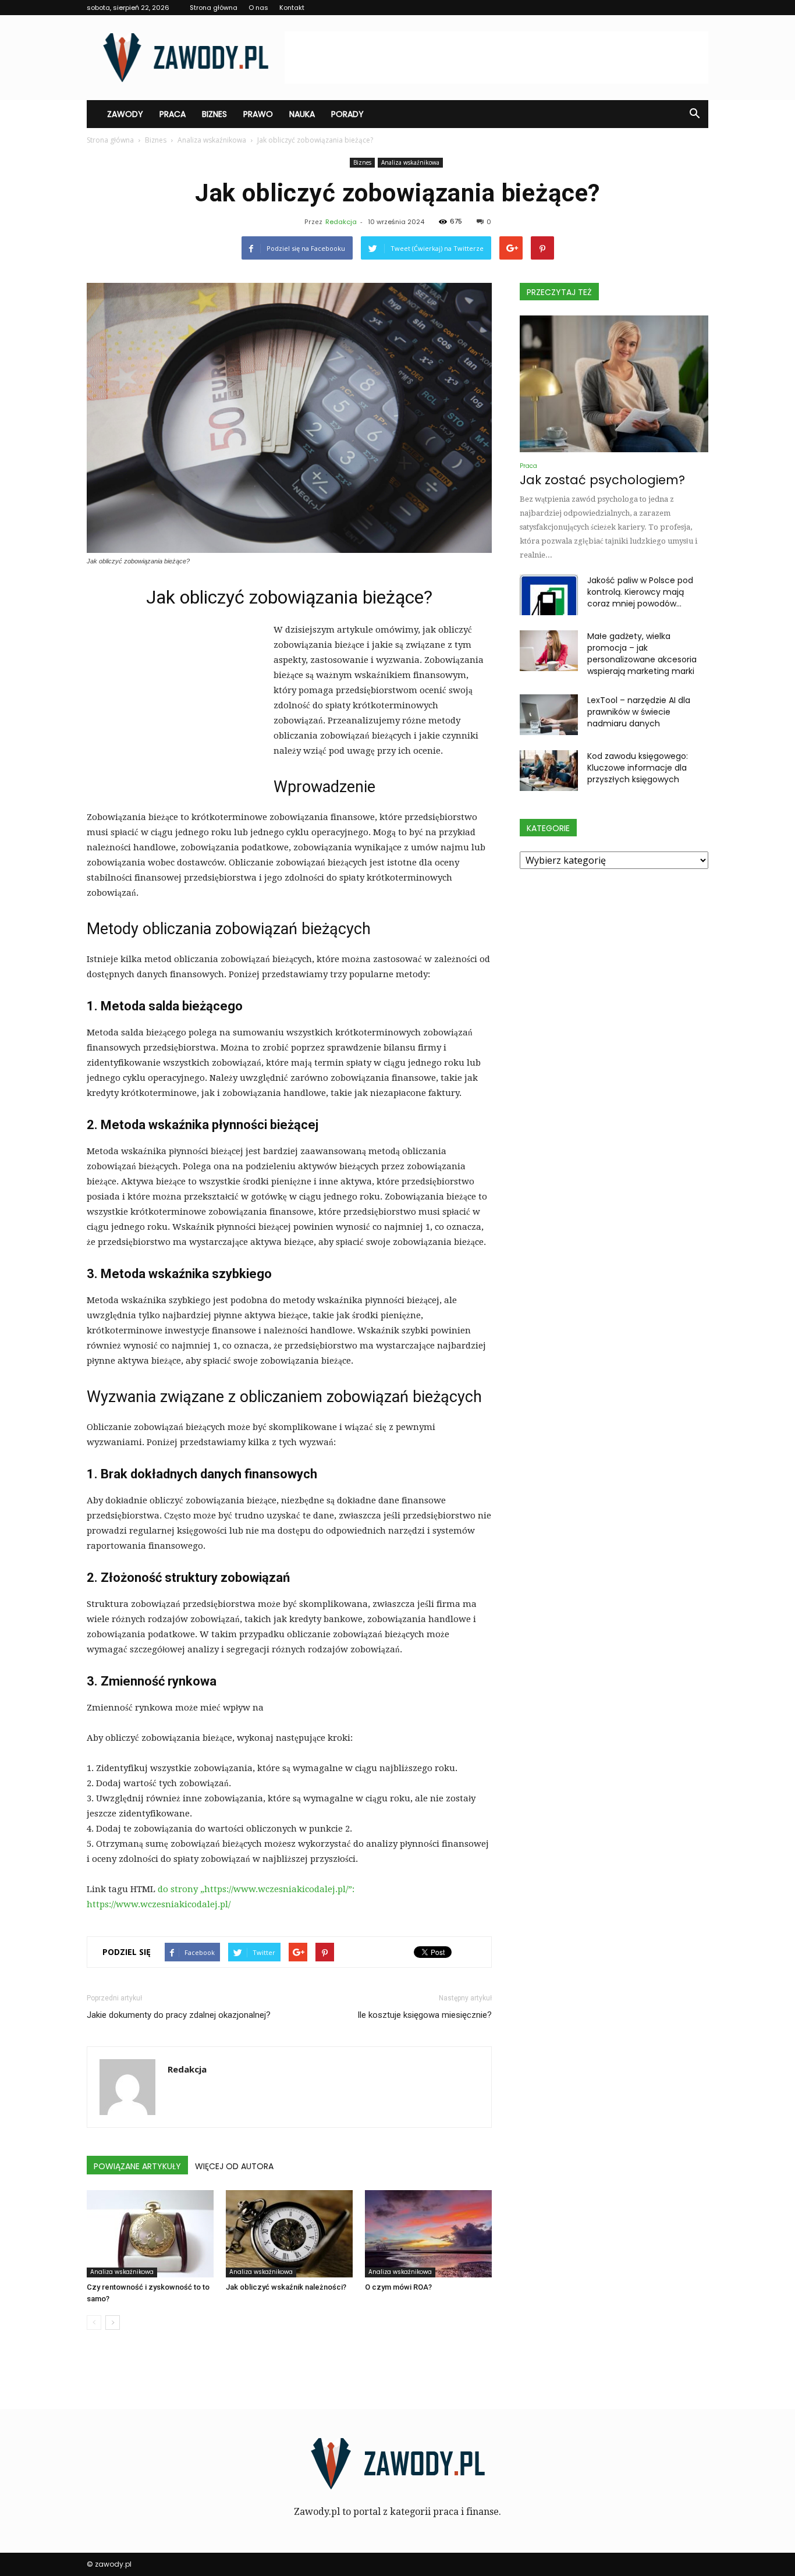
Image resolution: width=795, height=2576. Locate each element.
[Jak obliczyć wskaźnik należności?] (289, 2234)
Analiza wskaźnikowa (410, 162)
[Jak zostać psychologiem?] (614, 384)
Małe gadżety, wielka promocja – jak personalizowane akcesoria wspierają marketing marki (642, 654)
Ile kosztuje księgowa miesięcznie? (425, 2015)
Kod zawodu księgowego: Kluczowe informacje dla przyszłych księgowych (638, 768)
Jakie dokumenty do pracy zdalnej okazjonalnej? (179, 2015)
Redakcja (341, 222)
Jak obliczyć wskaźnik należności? (286, 2287)
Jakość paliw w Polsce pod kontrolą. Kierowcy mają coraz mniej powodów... (640, 592)
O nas (258, 8)
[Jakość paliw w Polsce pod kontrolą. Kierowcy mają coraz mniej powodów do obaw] (549, 595)
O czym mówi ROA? (398, 2287)
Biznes (214, 114)
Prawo (258, 114)
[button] (694, 114)
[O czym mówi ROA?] (428, 2234)
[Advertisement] (496, 58)
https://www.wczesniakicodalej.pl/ (159, 1904)
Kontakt (292, 8)
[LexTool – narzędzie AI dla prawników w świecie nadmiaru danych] (549, 715)
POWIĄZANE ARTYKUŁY (137, 2166)
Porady (347, 114)
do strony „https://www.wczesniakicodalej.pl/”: (256, 1889)
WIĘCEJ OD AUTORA (234, 2166)
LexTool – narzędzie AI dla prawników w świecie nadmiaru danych (639, 712)
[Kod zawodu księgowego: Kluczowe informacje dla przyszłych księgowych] (549, 771)
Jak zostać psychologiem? (602, 480)
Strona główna (214, 8)
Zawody (125, 114)
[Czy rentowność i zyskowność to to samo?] (150, 2234)
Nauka (302, 114)
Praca (173, 114)
